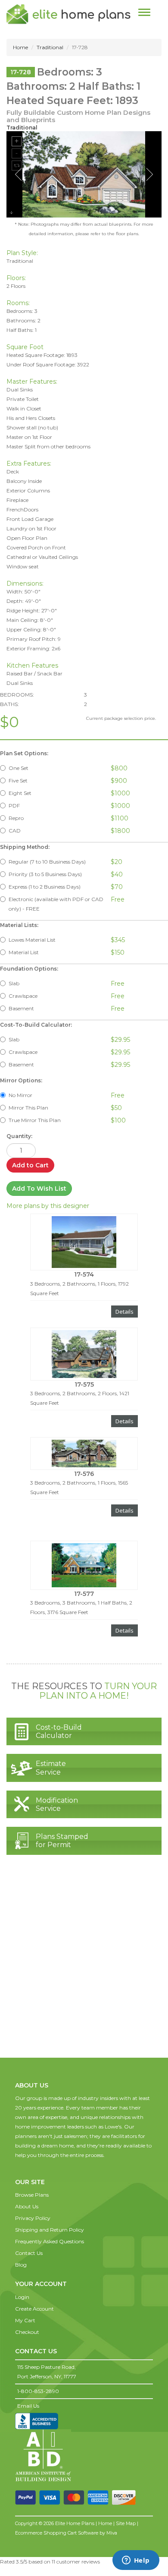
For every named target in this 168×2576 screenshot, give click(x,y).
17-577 (84, 1594)
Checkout (27, 2332)
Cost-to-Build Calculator (59, 1731)
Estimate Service (51, 1768)
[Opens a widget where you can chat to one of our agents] (136, 2561)
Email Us (28, 2406)
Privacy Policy (33, 2218)
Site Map (126, 2523)
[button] (32, 2173)
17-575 (84, 1384)
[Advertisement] (84, 1965)
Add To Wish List (39, 1189)
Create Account (34, 2309)
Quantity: (19, 1136)
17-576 (84, 1474)
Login (22, 2297)
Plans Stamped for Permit (62, 1841)
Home (20, 47)
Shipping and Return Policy (50, 2230)
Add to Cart (30, 1165)
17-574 (84, 1274)
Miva (112, 2533)
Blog (21, 2265)
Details (124, 1312)
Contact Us (29, 2253)
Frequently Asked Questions (50, 2241)
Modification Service (57, 1804)
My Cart (25, 2320)
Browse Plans (32, 2195)
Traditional (50, 47)
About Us (27, 2206)
